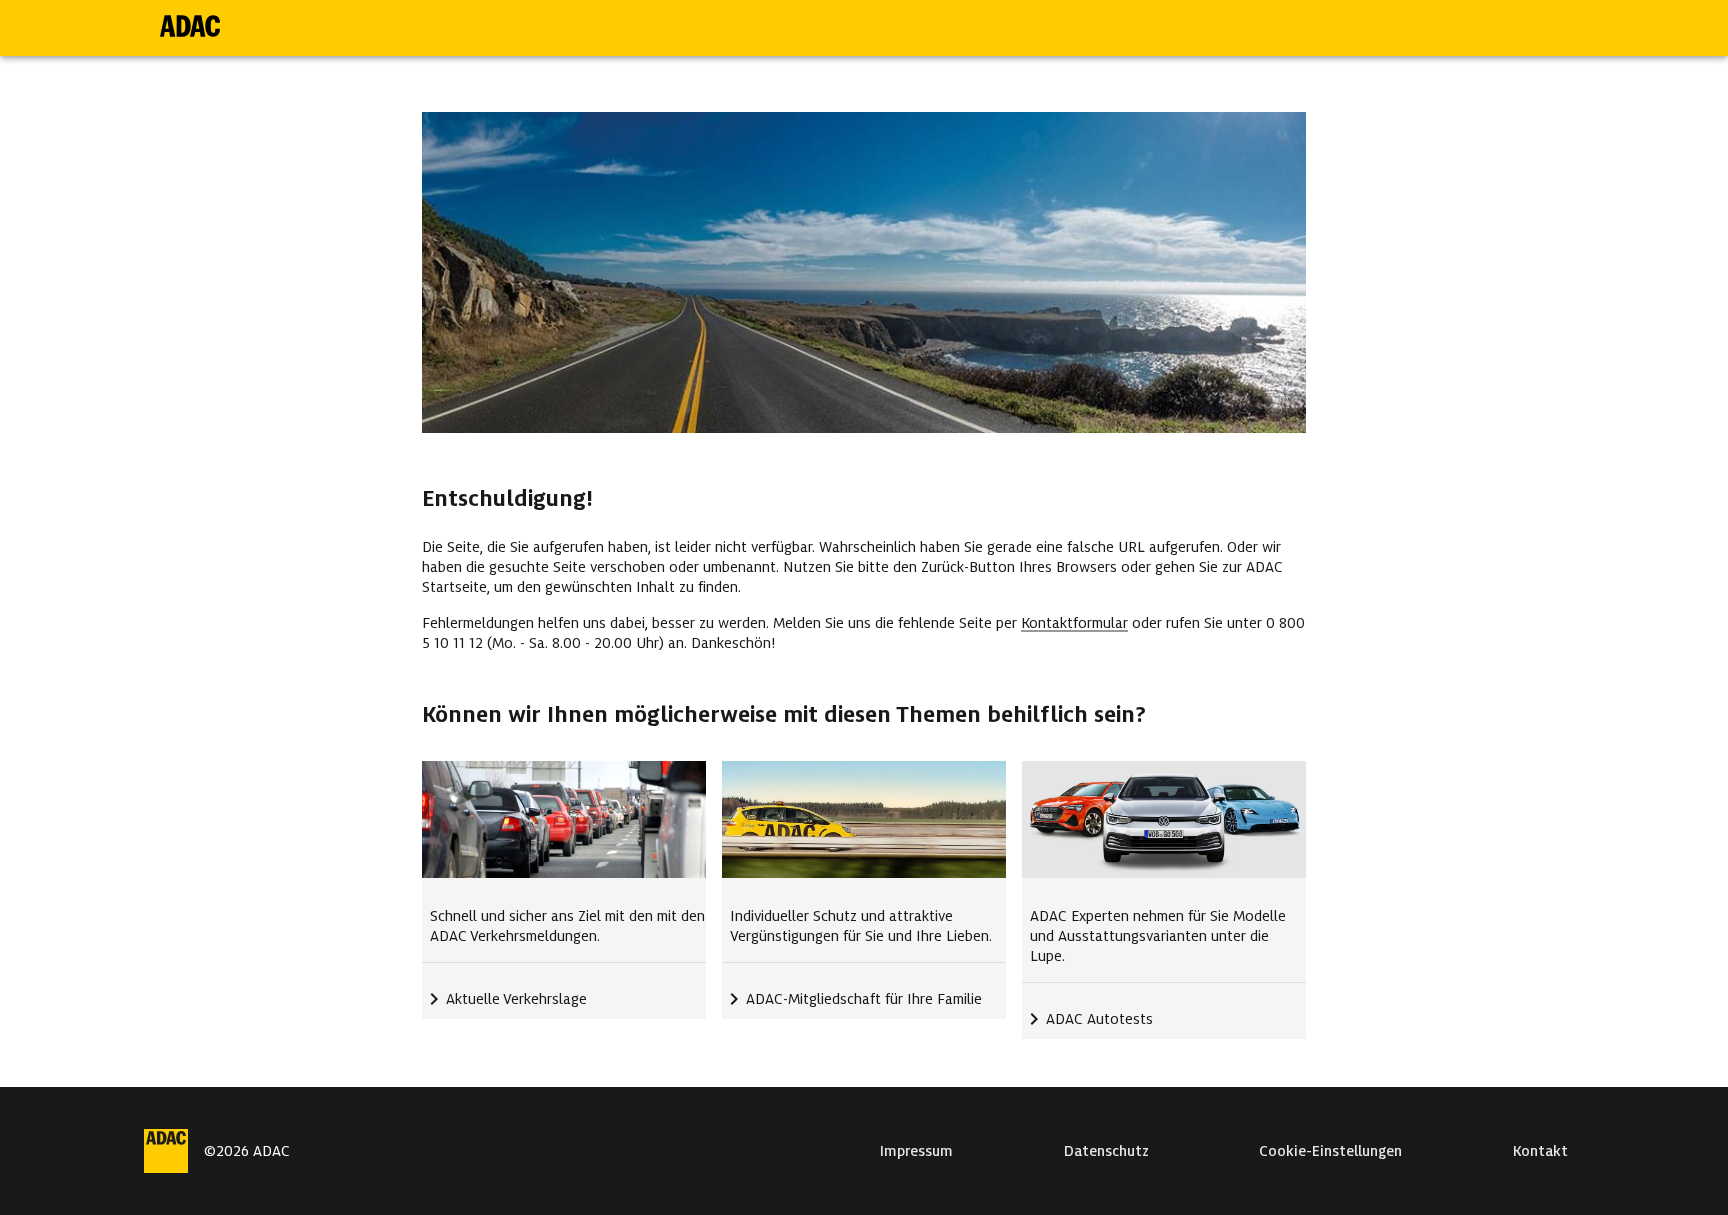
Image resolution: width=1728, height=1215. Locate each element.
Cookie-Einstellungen (1330, 1151)
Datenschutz (1106, 1151)
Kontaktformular (1074, 623)
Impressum (916, 1151)
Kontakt (1540, 1151)
